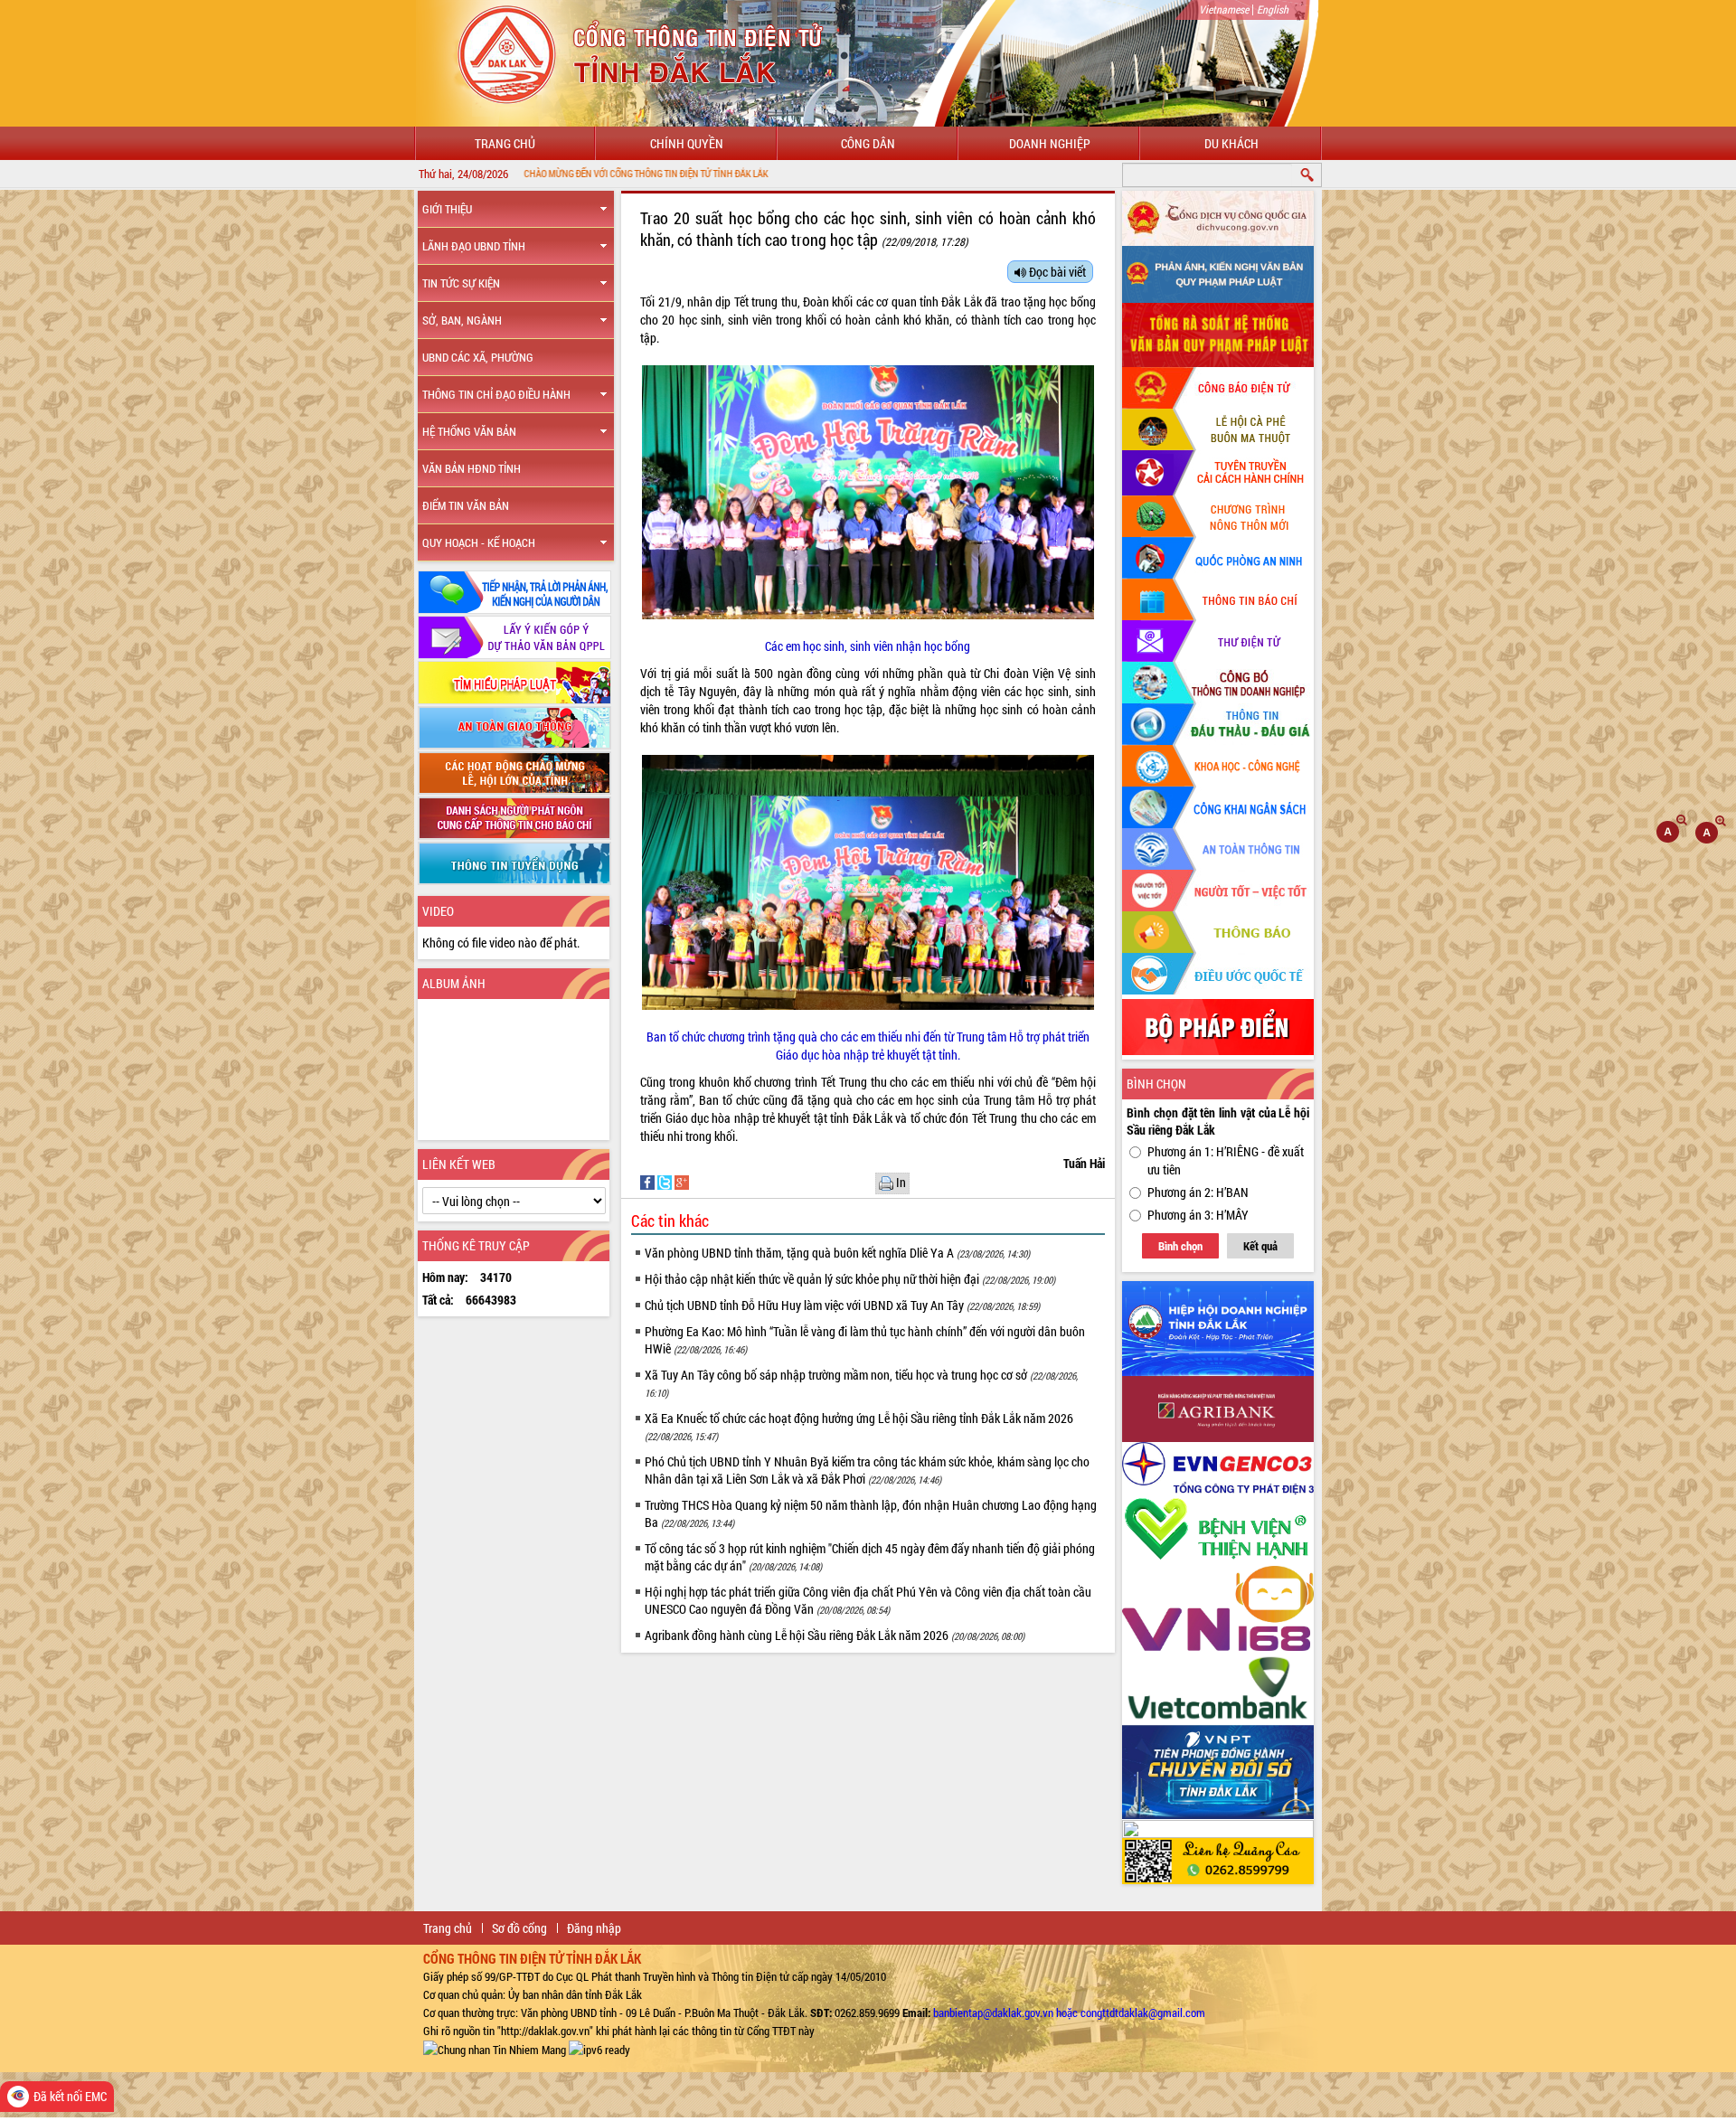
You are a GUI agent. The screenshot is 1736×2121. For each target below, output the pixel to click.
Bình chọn (1180, 1246)
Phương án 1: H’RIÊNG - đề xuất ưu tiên (1226, 1160)
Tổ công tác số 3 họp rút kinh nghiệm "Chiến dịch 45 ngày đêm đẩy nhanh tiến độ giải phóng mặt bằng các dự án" (870, 1557)
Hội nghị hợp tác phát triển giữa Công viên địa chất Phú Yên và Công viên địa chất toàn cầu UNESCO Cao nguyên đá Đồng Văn (868, 1600)
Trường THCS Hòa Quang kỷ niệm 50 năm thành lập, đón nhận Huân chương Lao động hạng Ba (871, 1513)
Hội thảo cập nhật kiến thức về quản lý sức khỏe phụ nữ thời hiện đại (850, 1279)
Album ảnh (454, 983)
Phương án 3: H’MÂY (1198, 1215)
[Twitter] (666, 1181)
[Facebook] (649, 1181)
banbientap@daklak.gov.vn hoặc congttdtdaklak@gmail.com (1069, 2013)
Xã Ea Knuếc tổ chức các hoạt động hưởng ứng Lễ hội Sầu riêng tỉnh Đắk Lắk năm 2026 (859, 1426)
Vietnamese (1224, 9)
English (1273, 9)
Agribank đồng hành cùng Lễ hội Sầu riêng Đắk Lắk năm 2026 (835, 1635)
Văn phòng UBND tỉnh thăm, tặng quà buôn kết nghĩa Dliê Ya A (837, 1253)
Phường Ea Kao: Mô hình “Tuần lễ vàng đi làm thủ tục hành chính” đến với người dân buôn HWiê (865, 1340)
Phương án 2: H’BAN (1198, 1192)
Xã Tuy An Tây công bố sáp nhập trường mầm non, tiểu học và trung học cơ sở (861, 1383)
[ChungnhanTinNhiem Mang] (495, 2049)
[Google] (682, 1181)
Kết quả (1260, 1246)
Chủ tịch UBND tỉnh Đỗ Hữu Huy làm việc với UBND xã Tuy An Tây (842, 1305)
